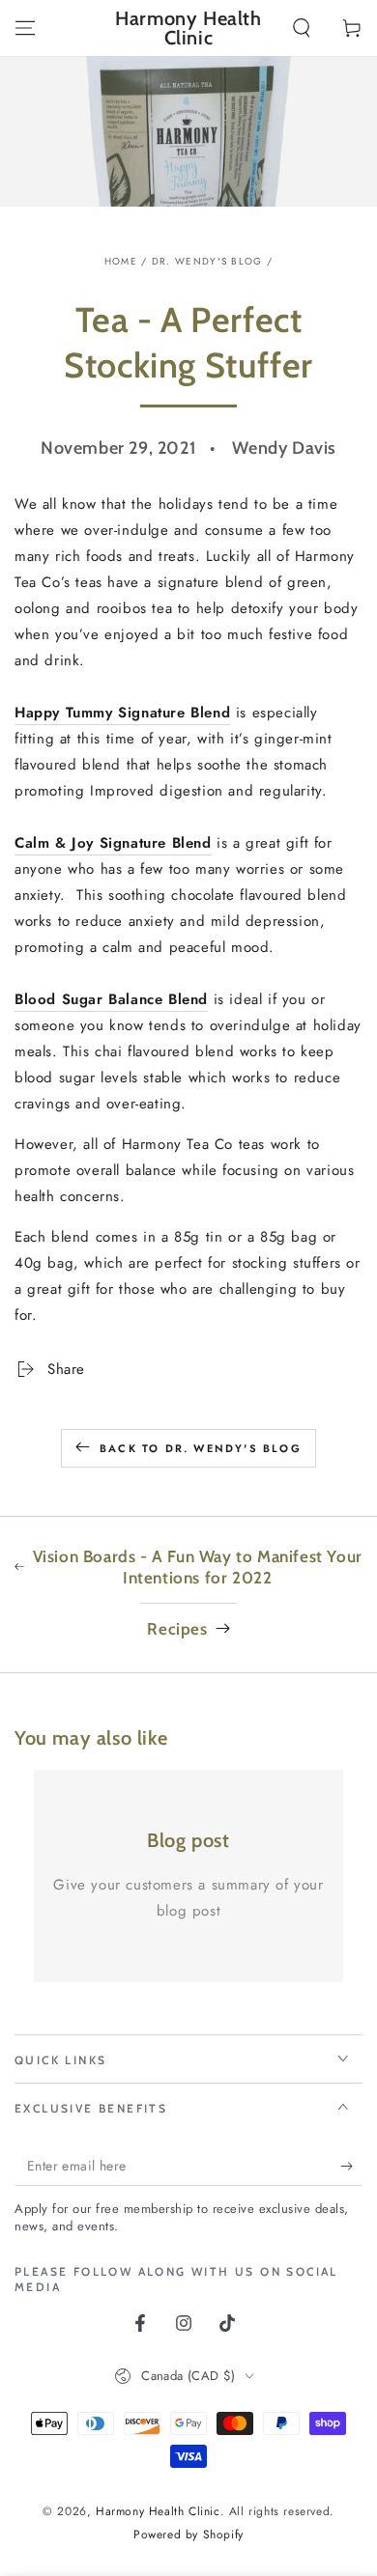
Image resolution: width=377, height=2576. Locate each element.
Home (121, 261)
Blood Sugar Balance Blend (111, 999)
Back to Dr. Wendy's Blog (201, 1448)
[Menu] (25, 28)
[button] (302, 28)
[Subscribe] (351, 2167)
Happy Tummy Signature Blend (122, 713)
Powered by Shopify (188, 2535)
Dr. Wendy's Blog (207, 261)
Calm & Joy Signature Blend (113, 843)
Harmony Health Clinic (158, 2511)
